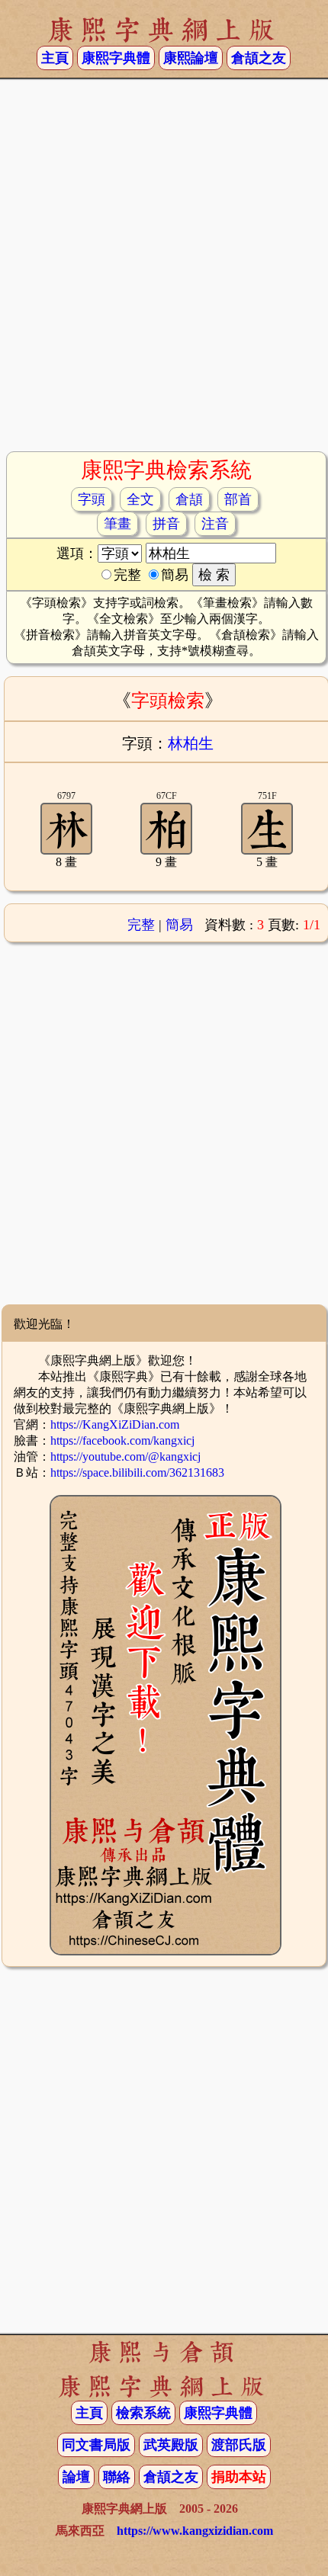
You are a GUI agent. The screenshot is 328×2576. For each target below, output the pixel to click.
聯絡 (117, 2477)
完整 (141, 925)
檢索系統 (143, 2413)
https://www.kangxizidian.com (195, 2531)
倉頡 (189, 499)
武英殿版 (171, 2445)
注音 (215, 524)
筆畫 (117, 524)
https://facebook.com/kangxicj (122, 1440)
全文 (140, 499)
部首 (238, 499)
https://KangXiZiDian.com (115, 1424)
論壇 (76, 2477)
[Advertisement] (164, 271)
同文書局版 (96, 2445)
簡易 (179, 925)
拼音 (166, 524)
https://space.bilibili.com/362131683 (137, 1472)
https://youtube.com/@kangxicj (125, 1456)
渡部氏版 (239, 2445)
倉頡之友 (259, 58)
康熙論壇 (191, 58)
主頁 (55, 58)
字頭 (92, 499)
